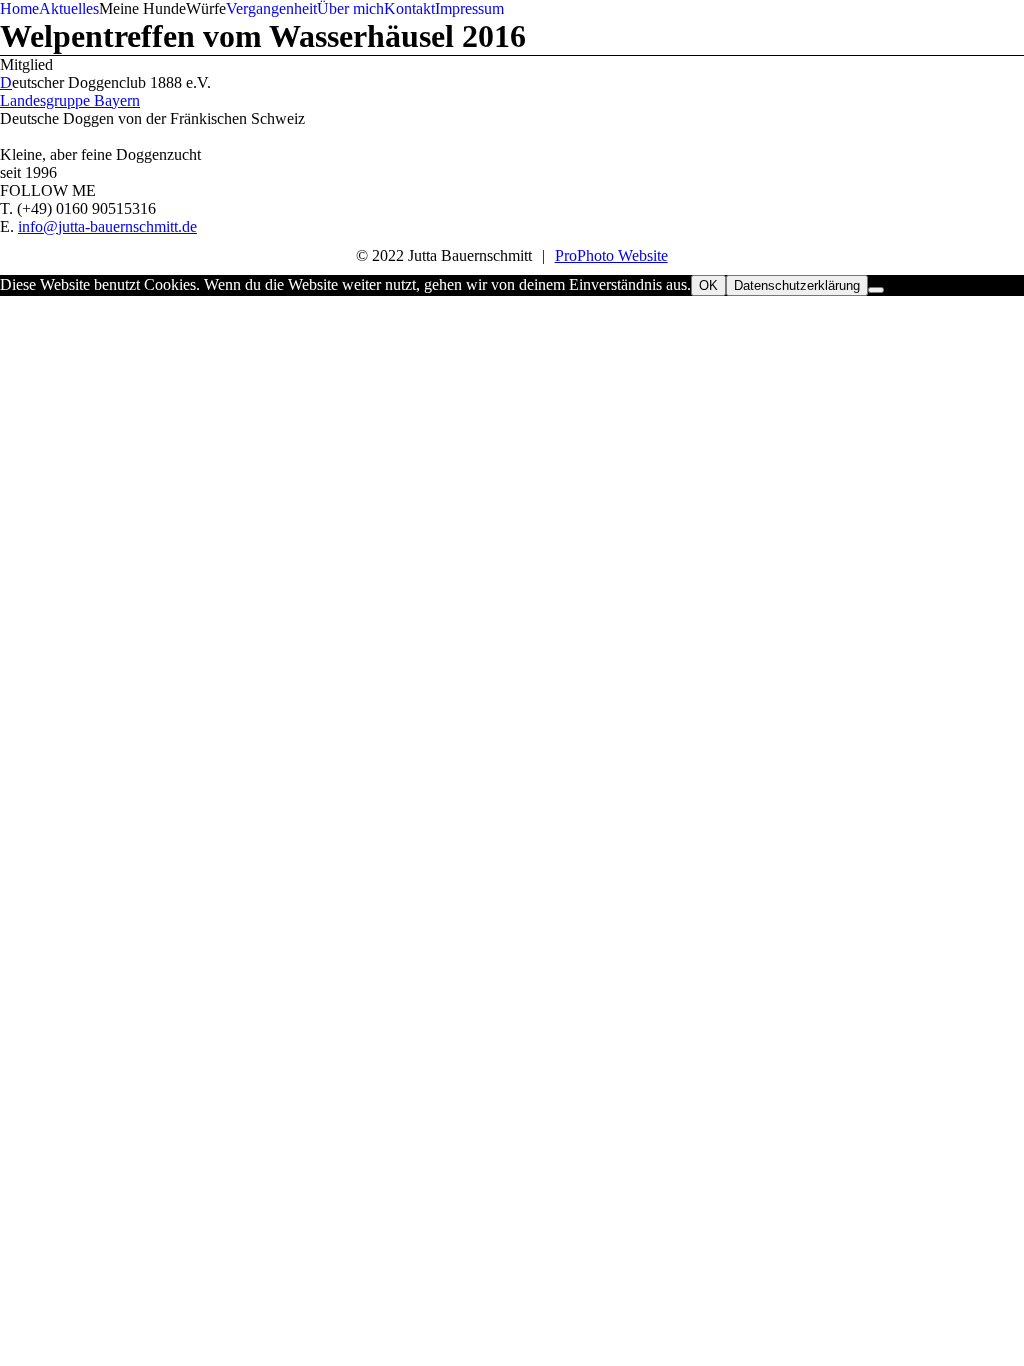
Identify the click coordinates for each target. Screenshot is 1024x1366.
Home (19, 8)
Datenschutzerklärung (797, 285)
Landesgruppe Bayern (70, 100)
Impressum (469, 8)
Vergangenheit (271, 8)
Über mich (350, 8)
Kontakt (409, 8)
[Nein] (876, 290)
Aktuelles (69, 8)
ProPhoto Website (611, 255)
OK (708, 285)
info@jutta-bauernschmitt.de (107, 226)
